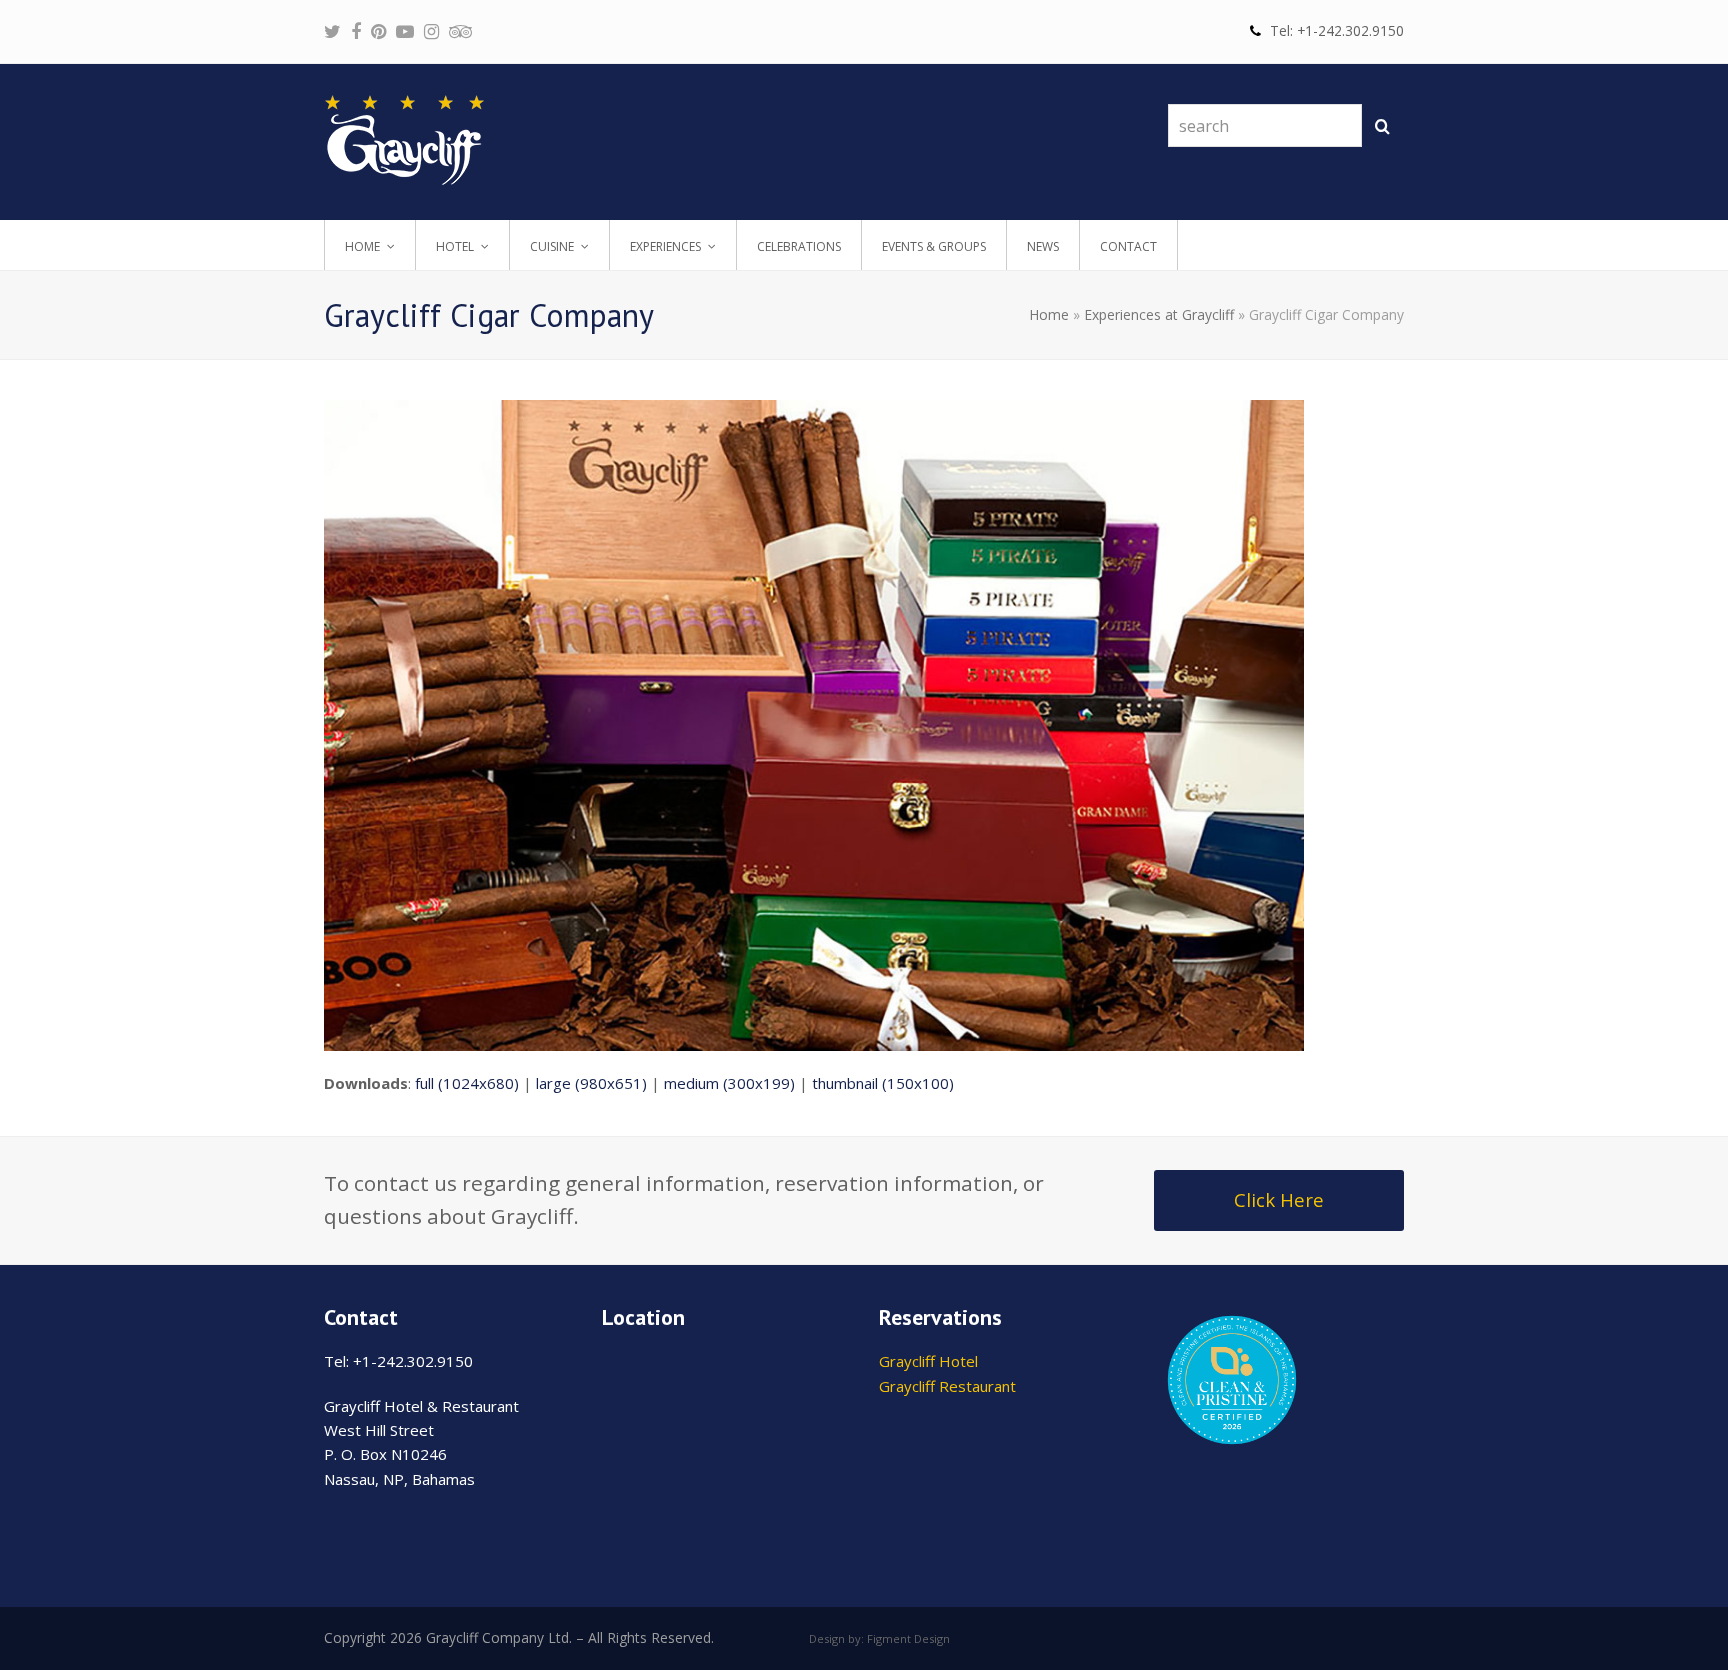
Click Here (1279, 1199)
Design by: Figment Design (879, 1638)
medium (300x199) (729, 1083)
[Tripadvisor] (460, 31)
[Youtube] (405, 31)
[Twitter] (332, 31)
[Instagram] (431, 31)
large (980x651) (591, 1083)
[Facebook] (356, 31)
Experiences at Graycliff (1159, 314)
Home (1049, 314)
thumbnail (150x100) (883, 1083)
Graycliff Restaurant (947, 1386)
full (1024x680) (467, 1083)
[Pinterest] (378, 31)
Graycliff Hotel (928, 1361)
